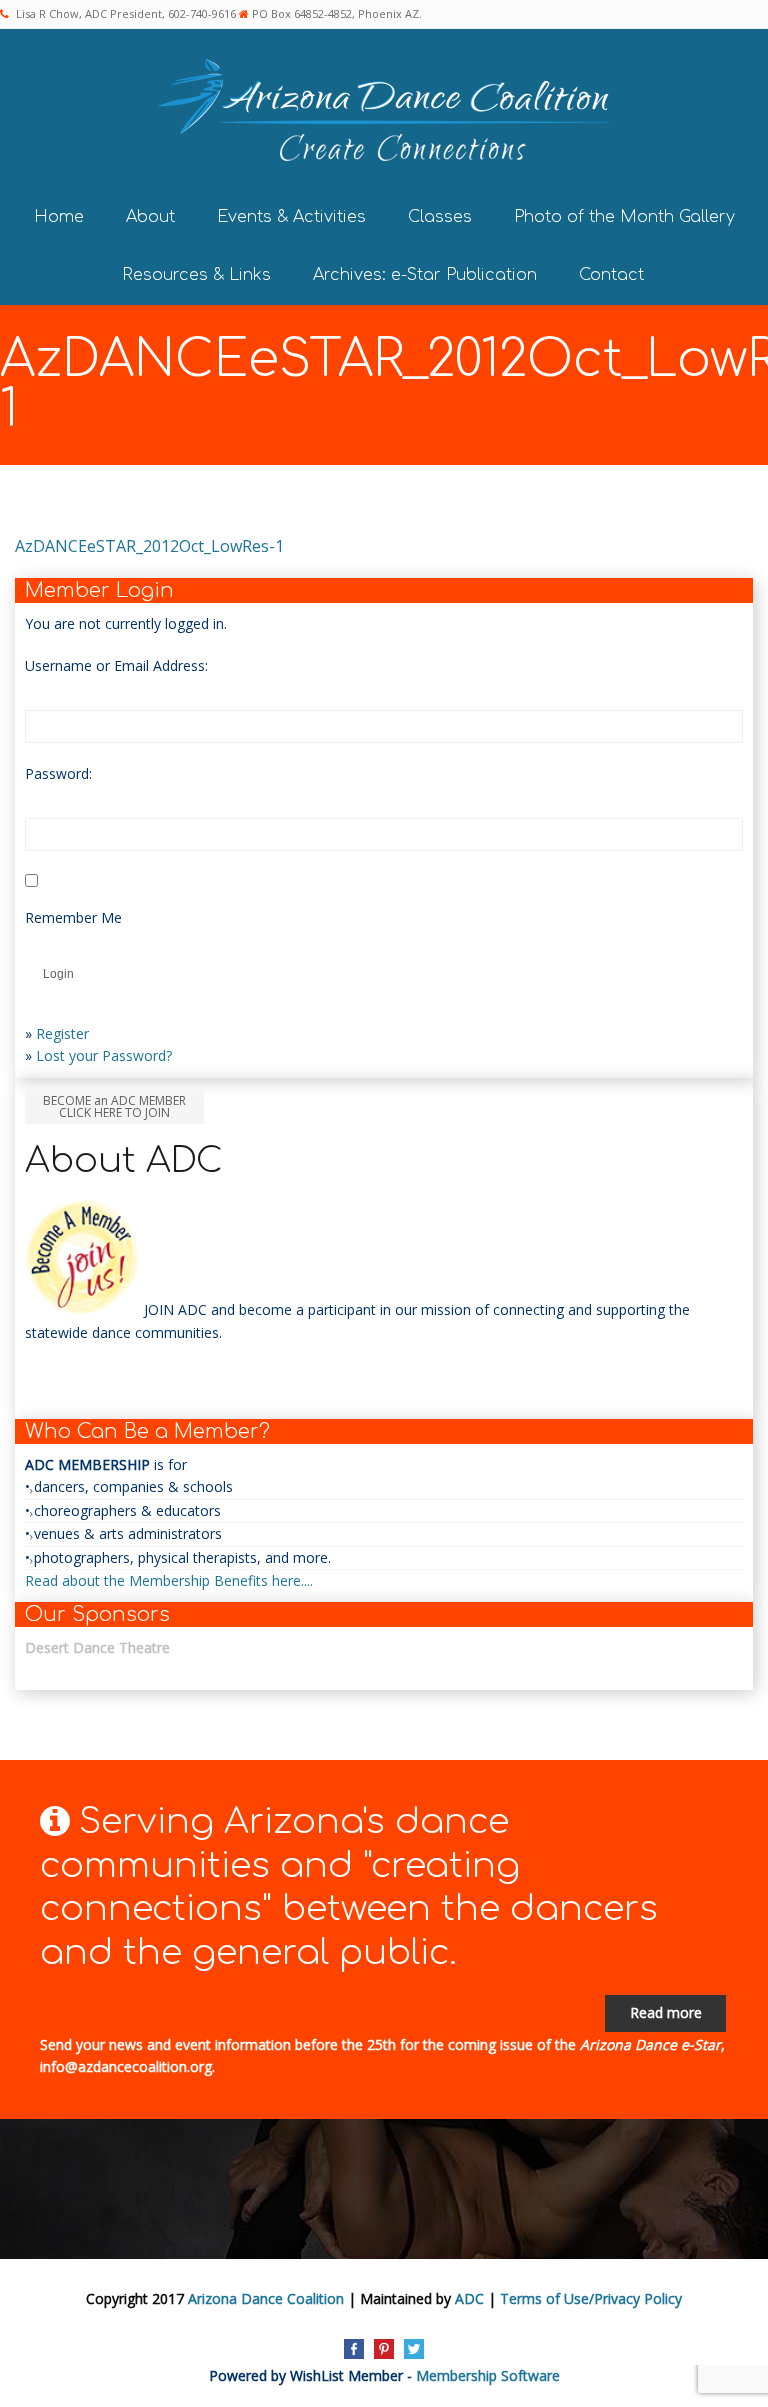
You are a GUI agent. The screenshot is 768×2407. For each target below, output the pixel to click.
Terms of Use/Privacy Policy (591, 2298)
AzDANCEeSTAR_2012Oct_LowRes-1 (149, 546)
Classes (440, 217)
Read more (666, 2012)
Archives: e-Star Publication (425, 275)
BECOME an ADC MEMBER (114, 1106)
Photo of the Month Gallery (624, 217)
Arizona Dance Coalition (266, 2298)
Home (59, 217)
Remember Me (73, 917)
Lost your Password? (104, 1055)
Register (62, 1033)
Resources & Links (196, 275)
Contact (611, 275)
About (150, 217)
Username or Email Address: (116, 665)
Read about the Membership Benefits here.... (169, 1580)
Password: (58, 773)
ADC (469, 2298)
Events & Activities (291, 217)
